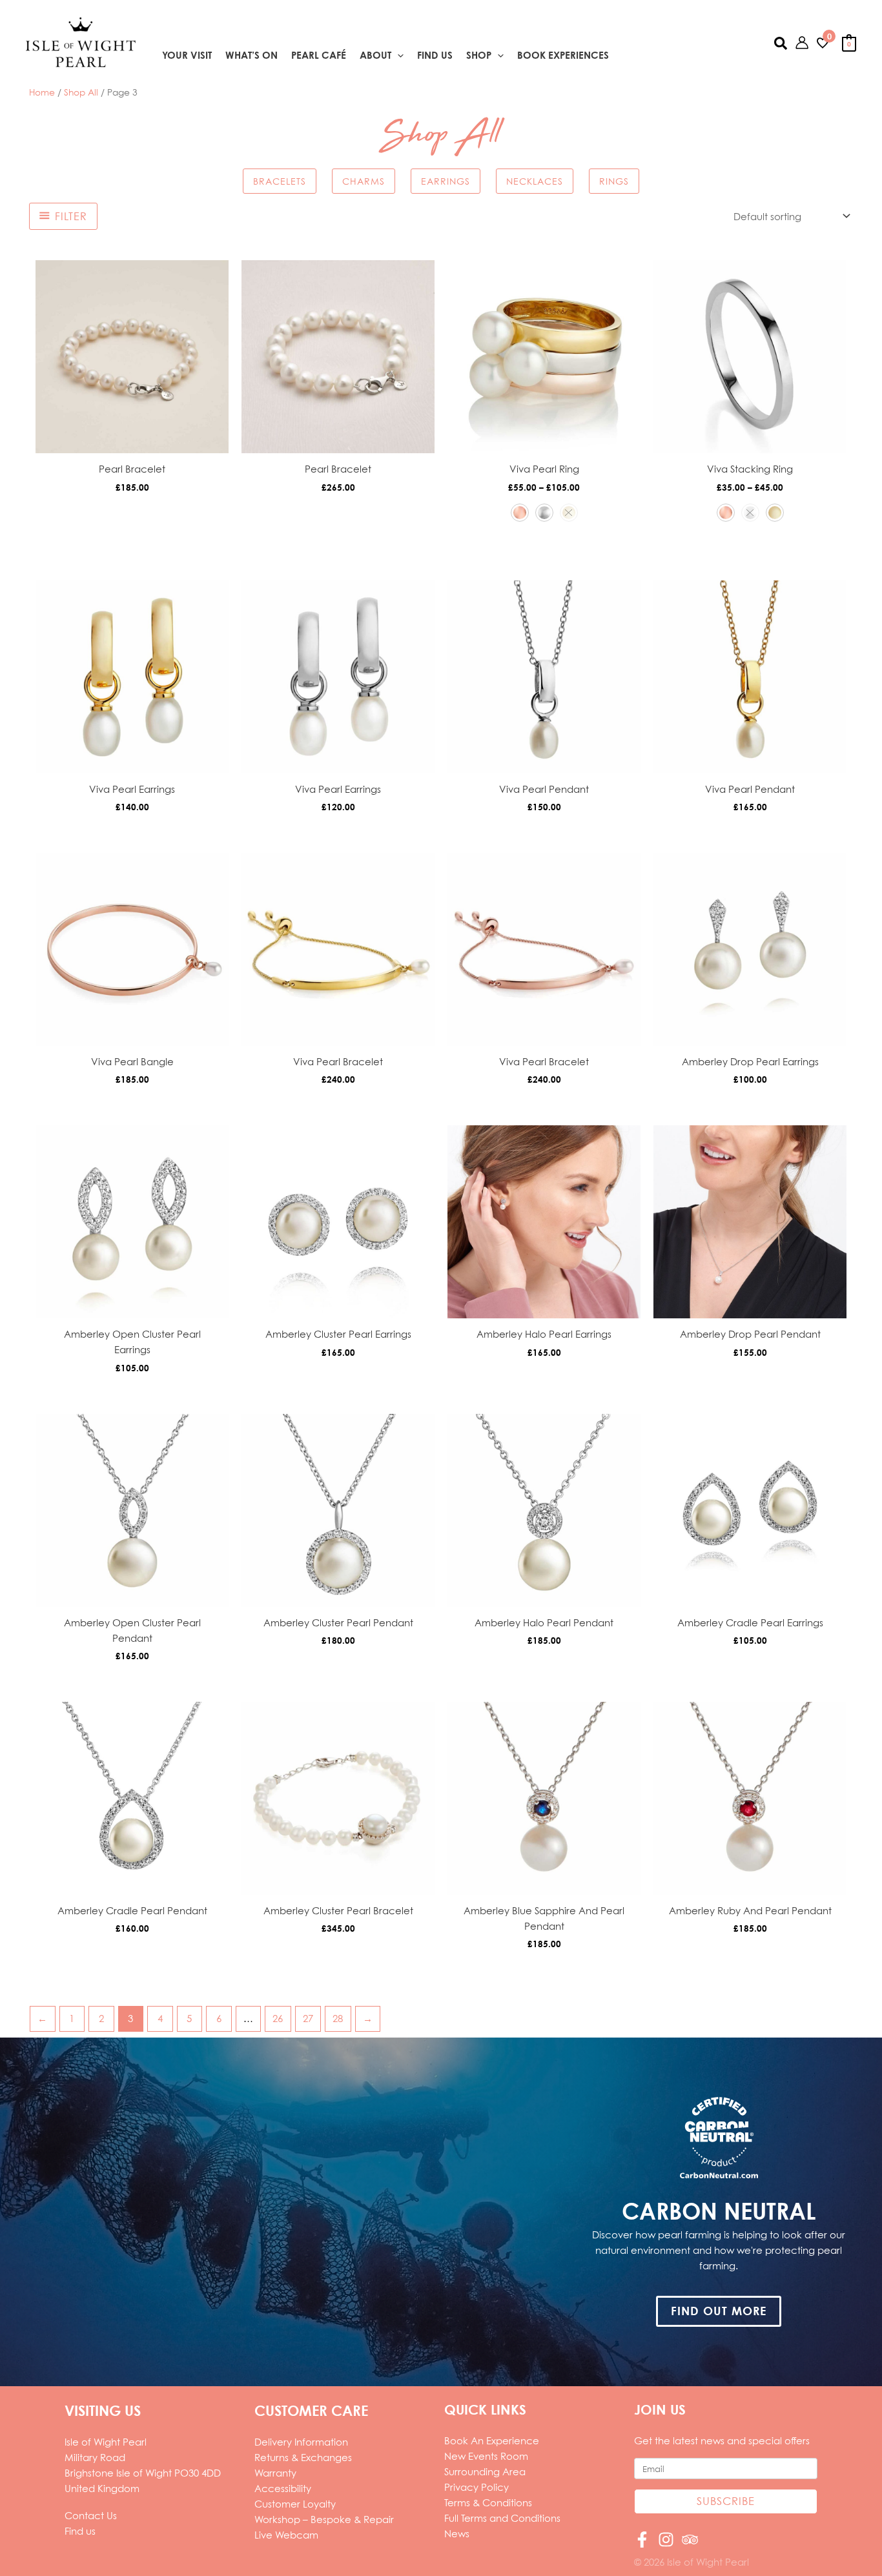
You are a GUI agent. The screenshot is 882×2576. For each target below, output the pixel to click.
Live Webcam (286, 2535)
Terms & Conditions (488, 2502)
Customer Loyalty (295, 2504)
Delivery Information (301, 2442)
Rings (614, 181)
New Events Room (486, 2456)
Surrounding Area (485, 2471)
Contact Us (91, 2515)
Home (42, 92)
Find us (80, 2531)
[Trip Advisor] (690, 2540)
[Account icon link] (802, 43)
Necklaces (535, 181)
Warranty (275, 2473)
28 (338, 2018)
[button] (397, 56)
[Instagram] (666, 2540)
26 (278, 2018)
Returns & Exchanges (303, 2457)
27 (308, 2018)
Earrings (446, 181)
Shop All (81, 92)
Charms (364, 181)
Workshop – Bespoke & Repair (324, 2519)
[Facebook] (642, 2540)
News (457, 2533)
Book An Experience (492, 2440)
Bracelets (280, 181)
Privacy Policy (477, 2487)
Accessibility (283, 2488)
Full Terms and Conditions (502, 2518)
